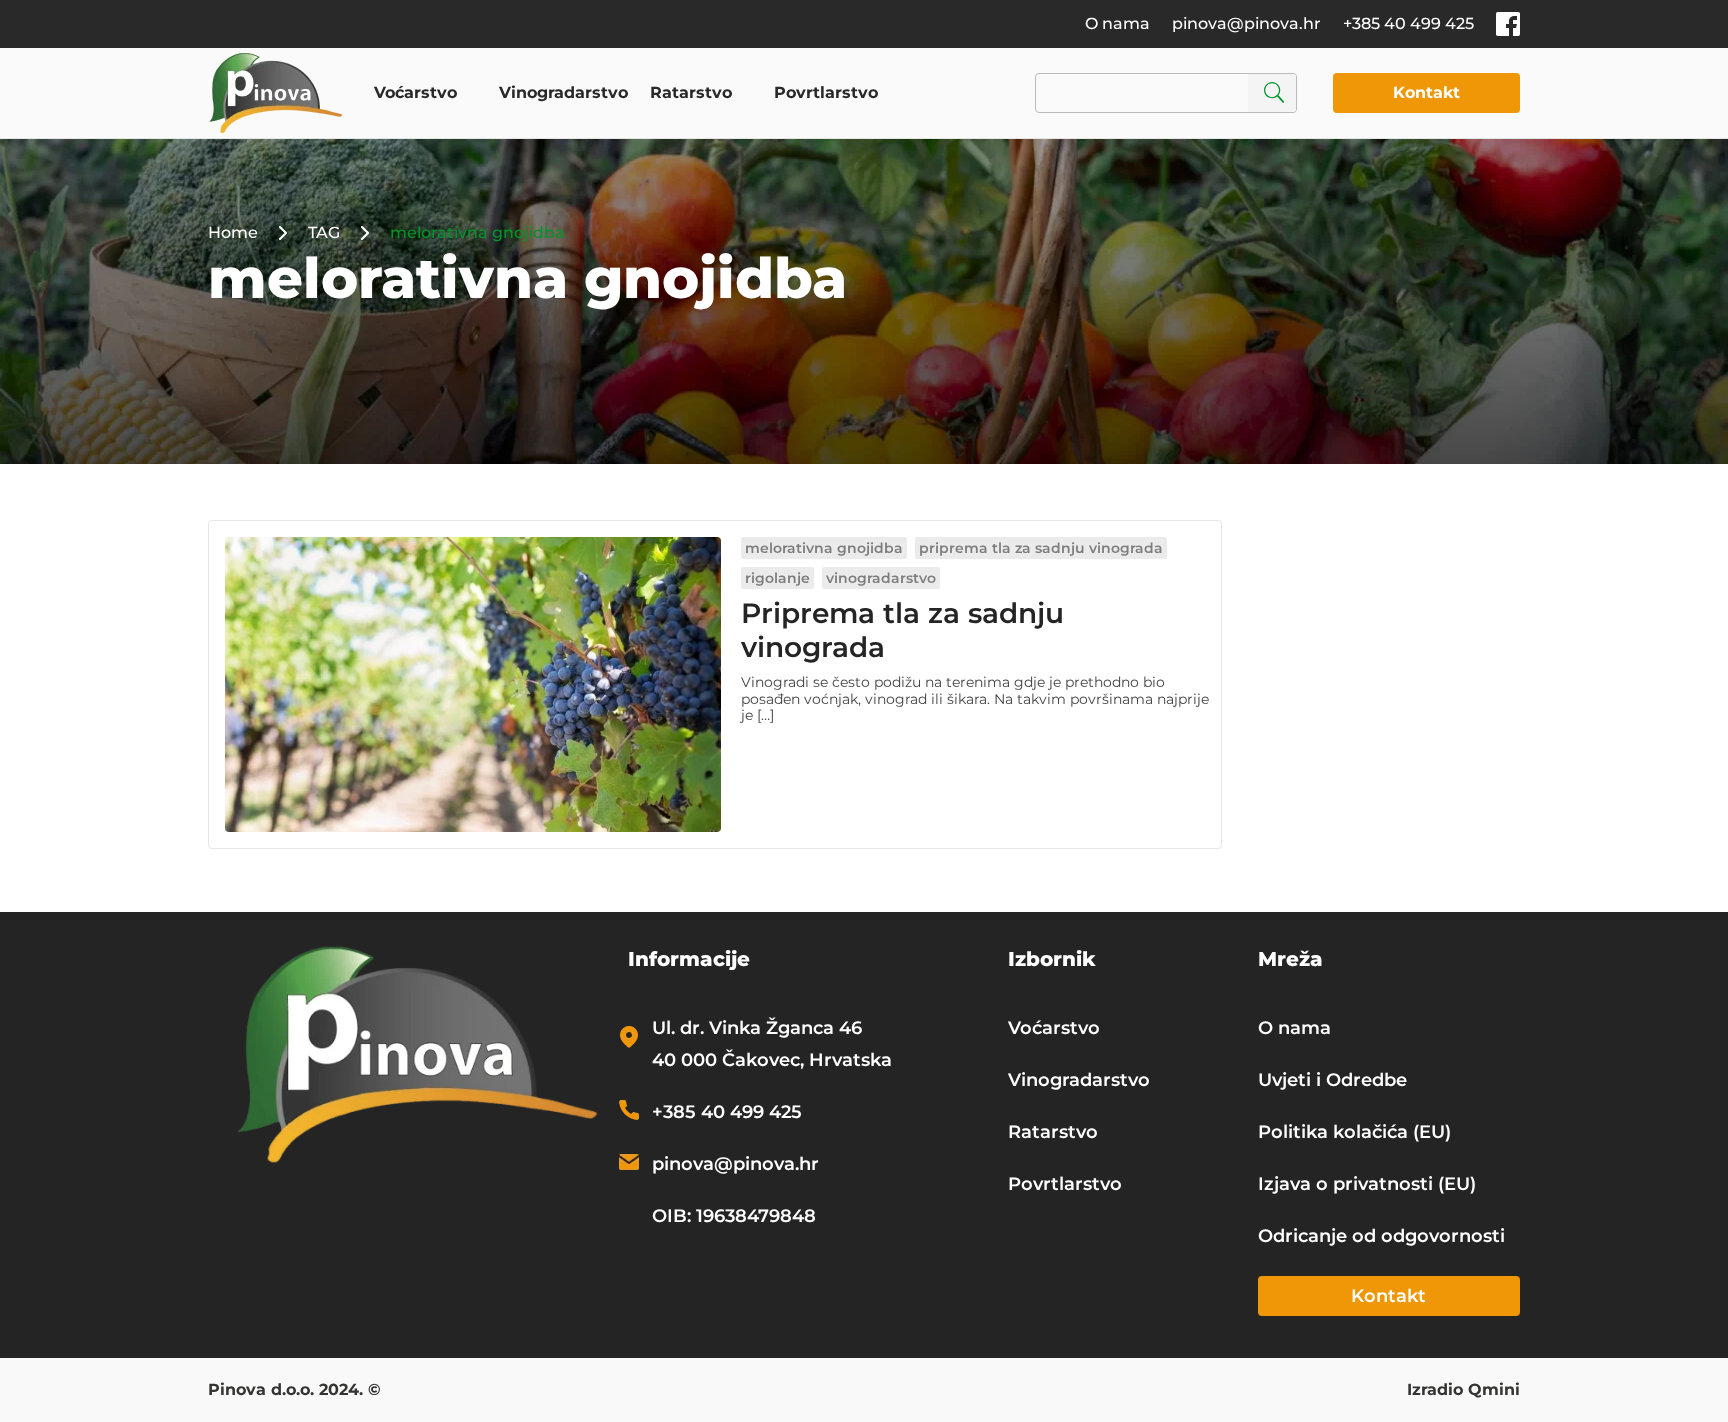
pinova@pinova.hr (1246, 23)
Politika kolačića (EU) (1354, 1132)
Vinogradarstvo (563, 92)
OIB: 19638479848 (734, 1216)
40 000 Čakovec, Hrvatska (772, 1060)
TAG (324, 232)
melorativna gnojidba (824, 548)
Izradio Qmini (1463, 1391)
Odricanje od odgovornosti (1381, 1236)
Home (233, 232)
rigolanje (777, 578)
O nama (1117, 23)
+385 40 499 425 (1408, 23)
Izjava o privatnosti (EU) (1367, 1184)
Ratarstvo (691, 92)
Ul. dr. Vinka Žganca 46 (757, 1028)
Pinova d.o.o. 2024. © (294, 1391)
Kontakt (1426, 92)
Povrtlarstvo (826, 92)
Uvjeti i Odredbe (1332, 1080)
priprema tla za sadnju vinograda (1041, 548)
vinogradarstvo (881, 578)
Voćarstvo (415, 92)
